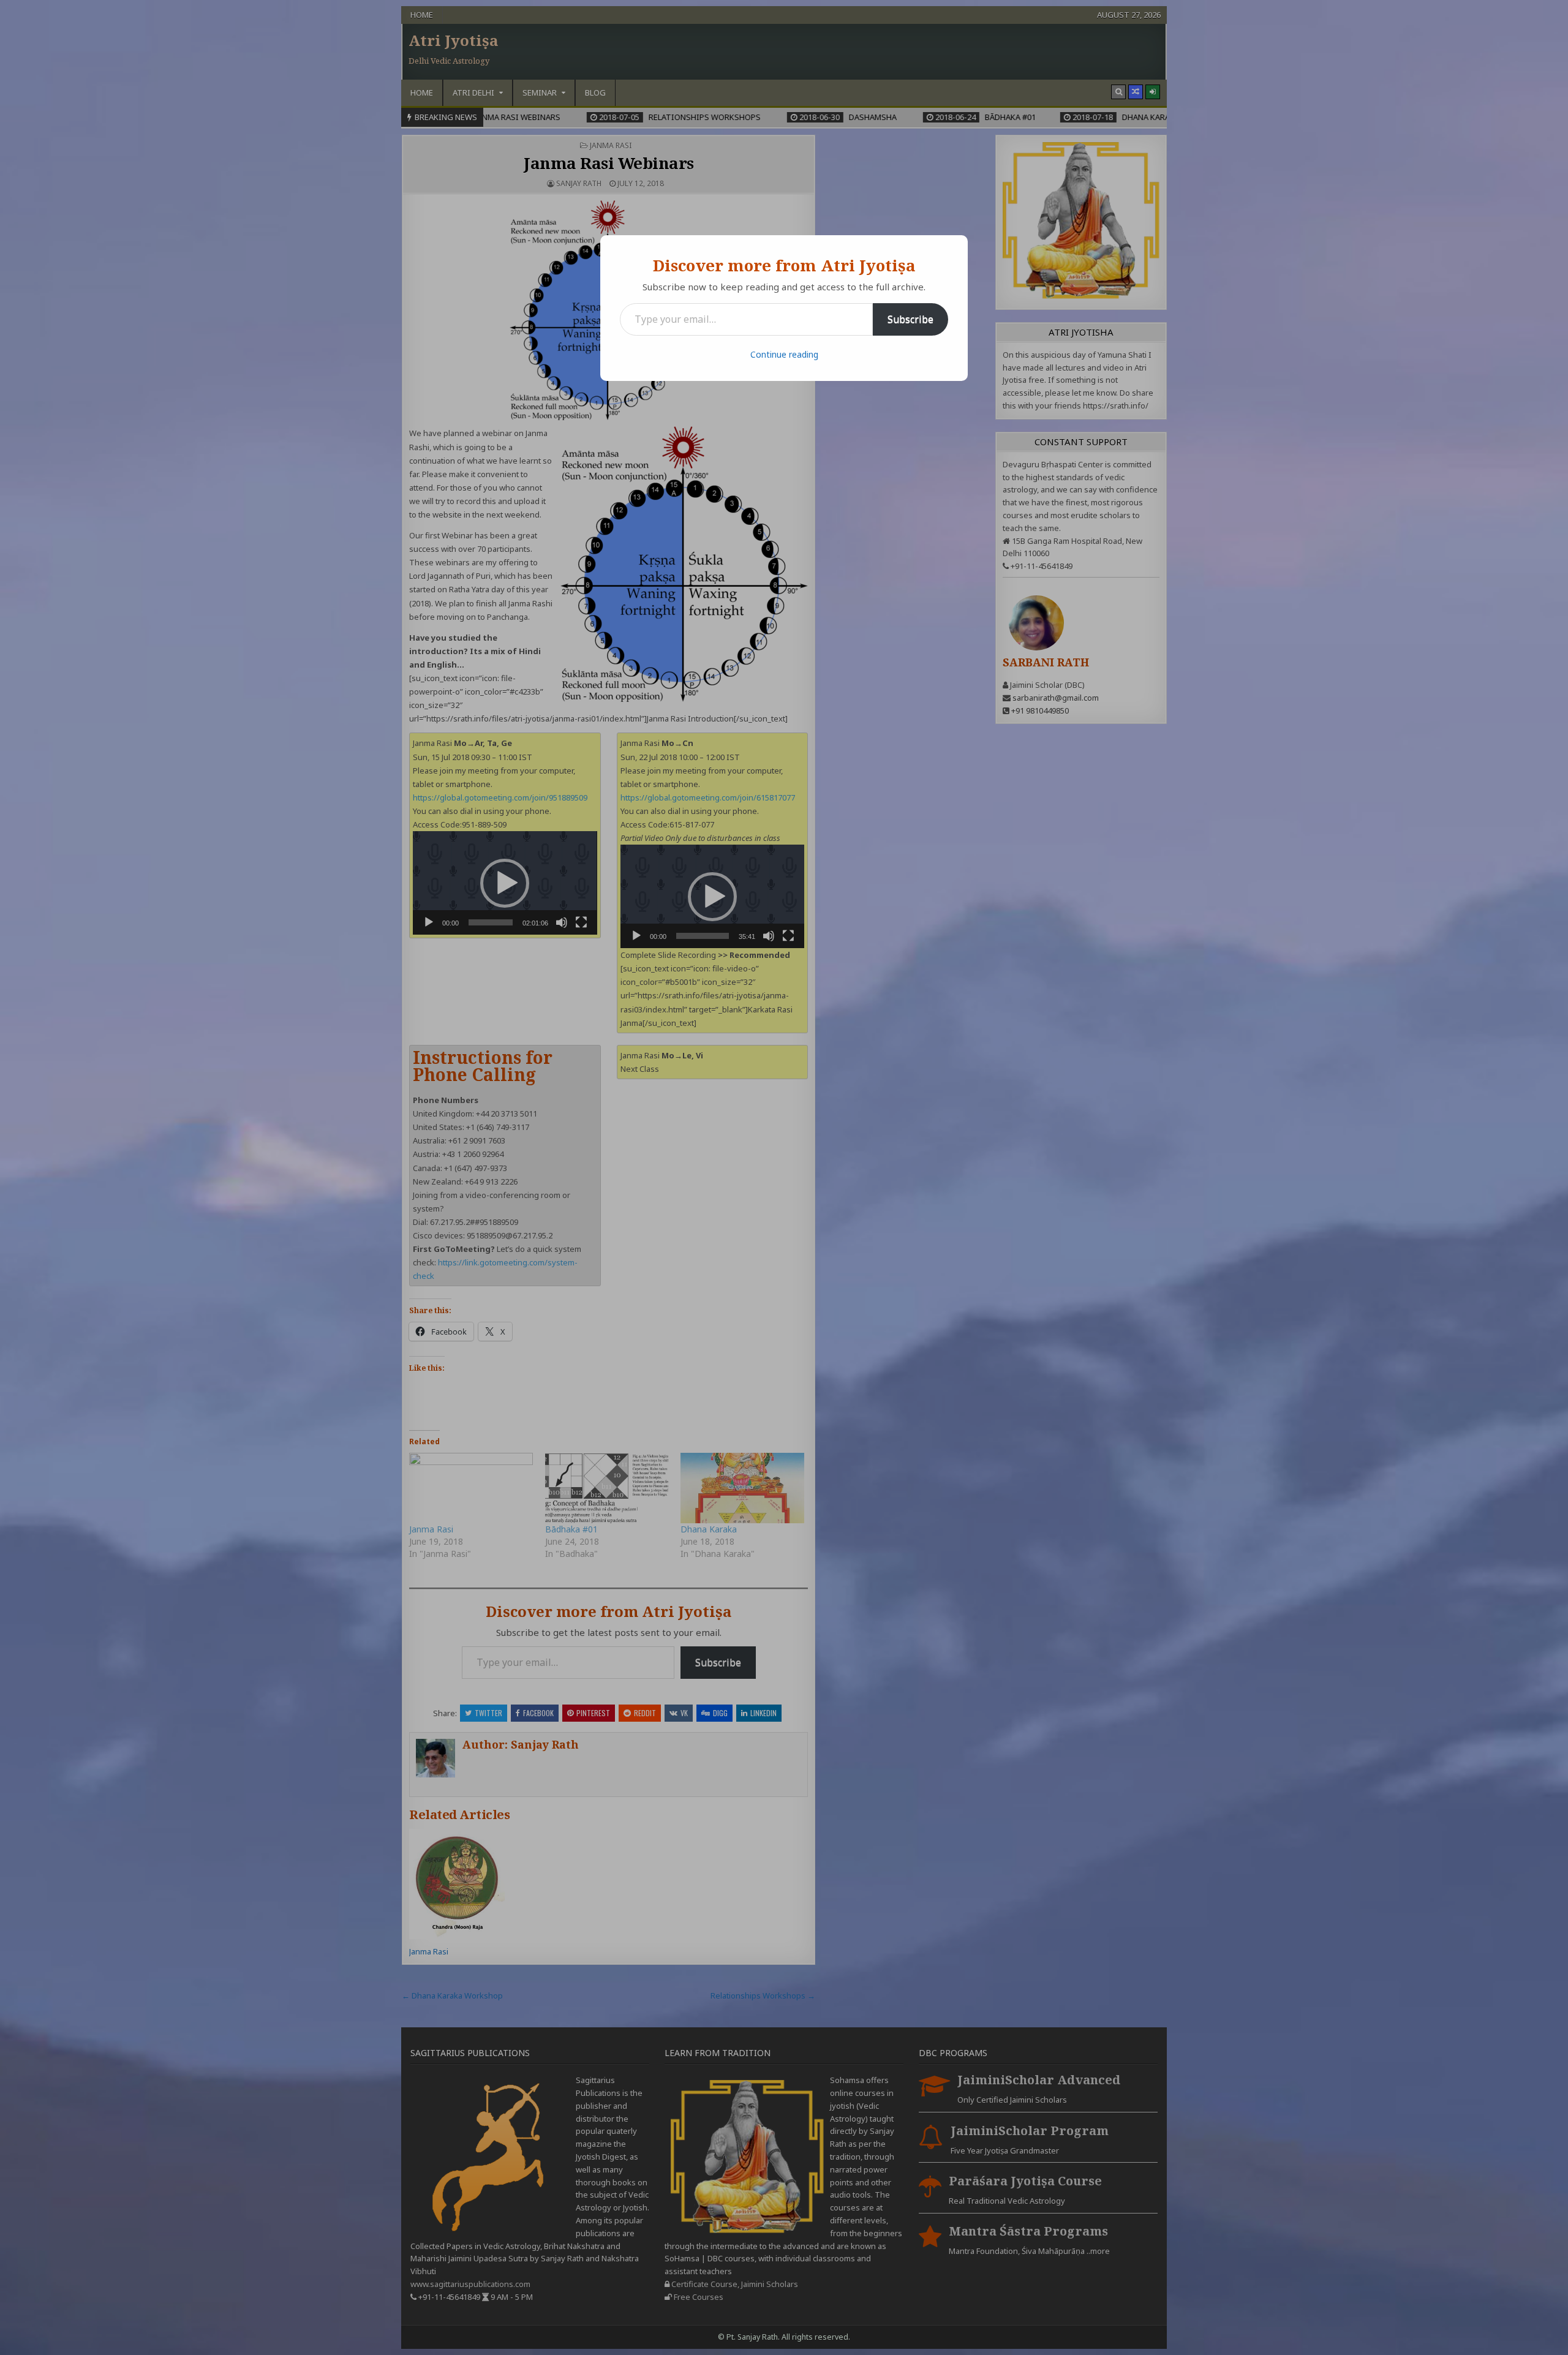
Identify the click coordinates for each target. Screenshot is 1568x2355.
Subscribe (910, 319)
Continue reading (784, 354)
